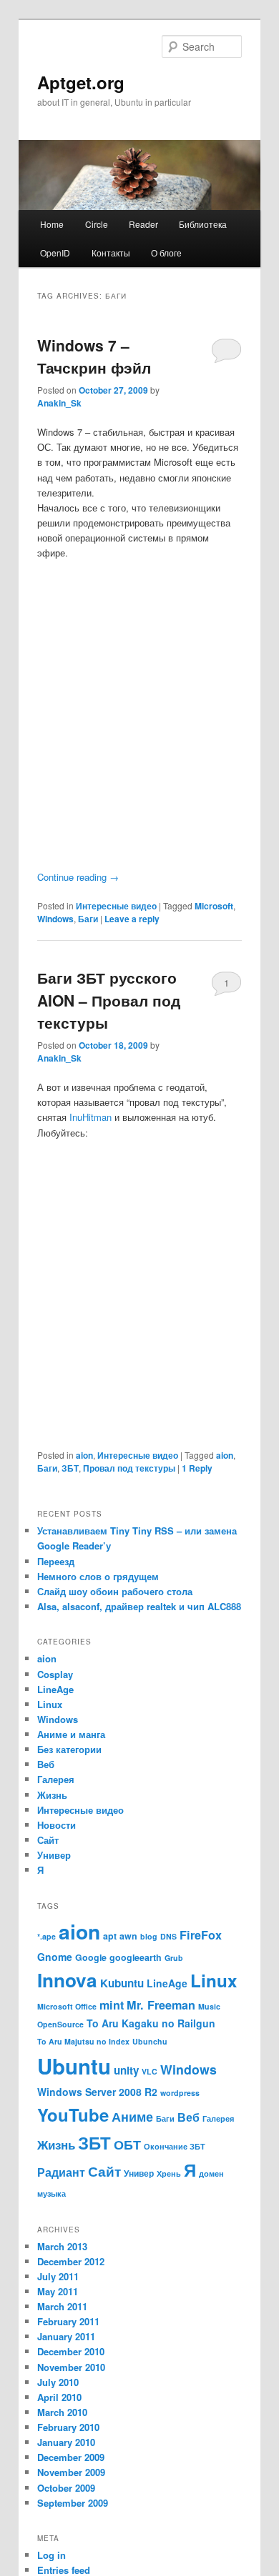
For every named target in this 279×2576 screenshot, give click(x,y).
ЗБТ (70, 1468)
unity (126, 2070)
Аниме (132, 2116)
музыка (52, 2193)
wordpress (180, 2093)
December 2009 (71, 2457)
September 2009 (73, 2503)
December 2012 (71, 2261)
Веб (46, 1764)
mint (112, 2005)
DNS (168, 1936)
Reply (197, 1468)
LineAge (55, 1689)
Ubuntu (74, 2066)
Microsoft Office (67, 2006)
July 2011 (58, 2276)
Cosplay (55, 1674)
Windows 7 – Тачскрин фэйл (94, 356)
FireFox (201, 1935)
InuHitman (90, 1117)
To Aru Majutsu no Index (83, 2041)
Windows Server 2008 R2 (97, 2092)
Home (52, 224)
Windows (55, 919)
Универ (54, 1855)
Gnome (55, 1957)
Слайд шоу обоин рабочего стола (115, 1591)
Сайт (48, 1840)
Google (91, 1957)
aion (84, 1455)
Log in (52, 2555)
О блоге (166, 253)
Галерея (56, 1779)
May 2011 (58, 2291)
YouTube (73, 2115)
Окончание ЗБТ (175, 2146)
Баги (88, 919)
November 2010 (71, 2367)
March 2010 (62, 2412)
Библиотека (203, 224)
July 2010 (58, 2382)
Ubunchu (150, 2041)
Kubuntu (122, 1983)
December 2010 (71, 2351)
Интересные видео (116, 906)
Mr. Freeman (161, 2005)
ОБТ (127, 2144)
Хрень (169, 2173)
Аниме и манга (71, 1734)
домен (211, 2173)
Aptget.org (81, 82)
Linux (50, 1704)
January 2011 (66, 2336)
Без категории (69, 1749)
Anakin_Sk (59, 403)
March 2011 (62, 2306)
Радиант (61, 2172)
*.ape (46, 1936)
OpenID (55, 253)
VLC (150, 2071)
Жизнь (52, 1795)
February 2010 (68, 2427)
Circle (97, 224)
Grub (174, 1958)
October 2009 (66, 2488)
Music (209, 2006)
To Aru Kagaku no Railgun (151, 2023)
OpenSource (60, 2024)
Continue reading (78, 877)
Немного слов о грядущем (98, 1576)
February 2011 (68, 2321)
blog (149, 1936)
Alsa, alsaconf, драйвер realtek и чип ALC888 (139, 1606)
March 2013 (62, 2246)
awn (128, 1936)
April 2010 (59, 2397)
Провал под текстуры (129, 1468)
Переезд (56, 1561)
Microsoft (214, 906)
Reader (143, 224)
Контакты (111, 253)
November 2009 (71, 2472)
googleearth (136, 1957)
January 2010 (66, 2442)
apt (110, 1936)
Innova (67, 1980)
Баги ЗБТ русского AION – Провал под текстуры (109, 1000)
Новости (57, 1825)
